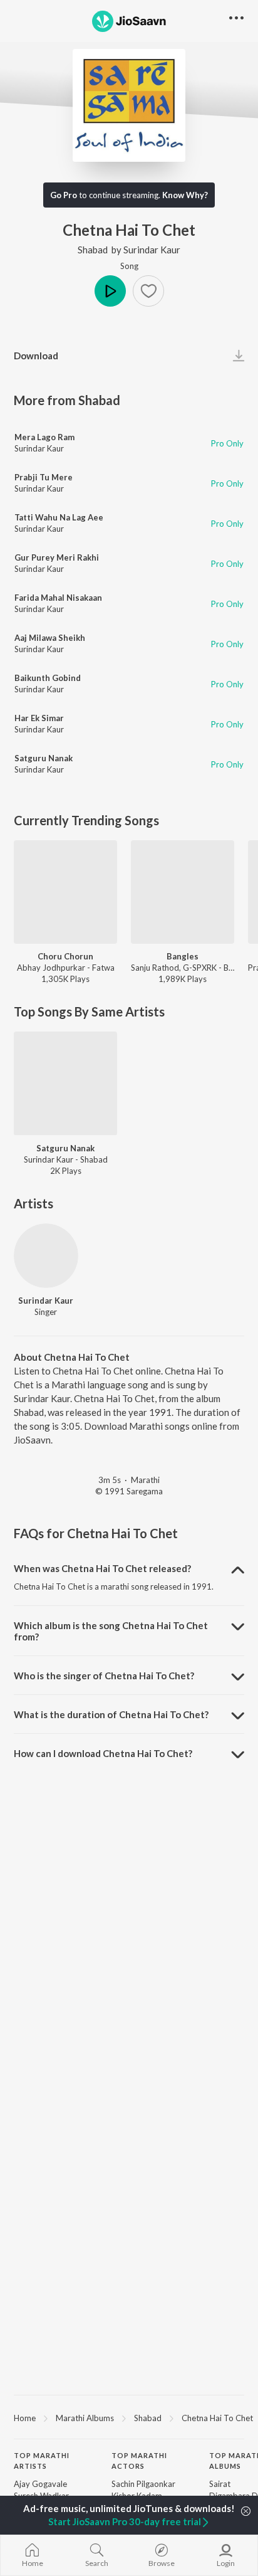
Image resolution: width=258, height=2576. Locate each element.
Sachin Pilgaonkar (143, 2484)
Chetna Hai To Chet (217, 2418)
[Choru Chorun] (65, 892)
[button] (148, 291)
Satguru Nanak (44, 758)
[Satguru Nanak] (65, 1083)
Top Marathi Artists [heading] (42, 2461)
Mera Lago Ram (44, 437)
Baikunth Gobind (48, 678)
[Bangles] (183, 892)
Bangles (183, 956)
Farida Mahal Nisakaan (58, 598)
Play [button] (110, 291)
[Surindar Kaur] (46, 1256)
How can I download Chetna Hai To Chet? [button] (103, 1753)
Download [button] (36, 356)
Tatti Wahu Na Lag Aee (59, 517)
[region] (129, 2417)
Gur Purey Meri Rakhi (57, 557)
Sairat (220, 2484)
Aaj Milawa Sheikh (50, 638)
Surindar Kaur (152, 250)
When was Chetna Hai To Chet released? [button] (102, 1568)
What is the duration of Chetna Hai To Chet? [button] (111, 1714)
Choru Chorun (65, 956)
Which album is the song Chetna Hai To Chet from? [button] (111, 1631)
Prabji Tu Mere (44, 477)
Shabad (93, 250)
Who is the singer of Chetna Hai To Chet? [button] (104, 1676)
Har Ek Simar (39, 718)
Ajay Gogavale (40, 2484)
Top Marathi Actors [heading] (139, 2461)
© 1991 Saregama (129, 1491)
